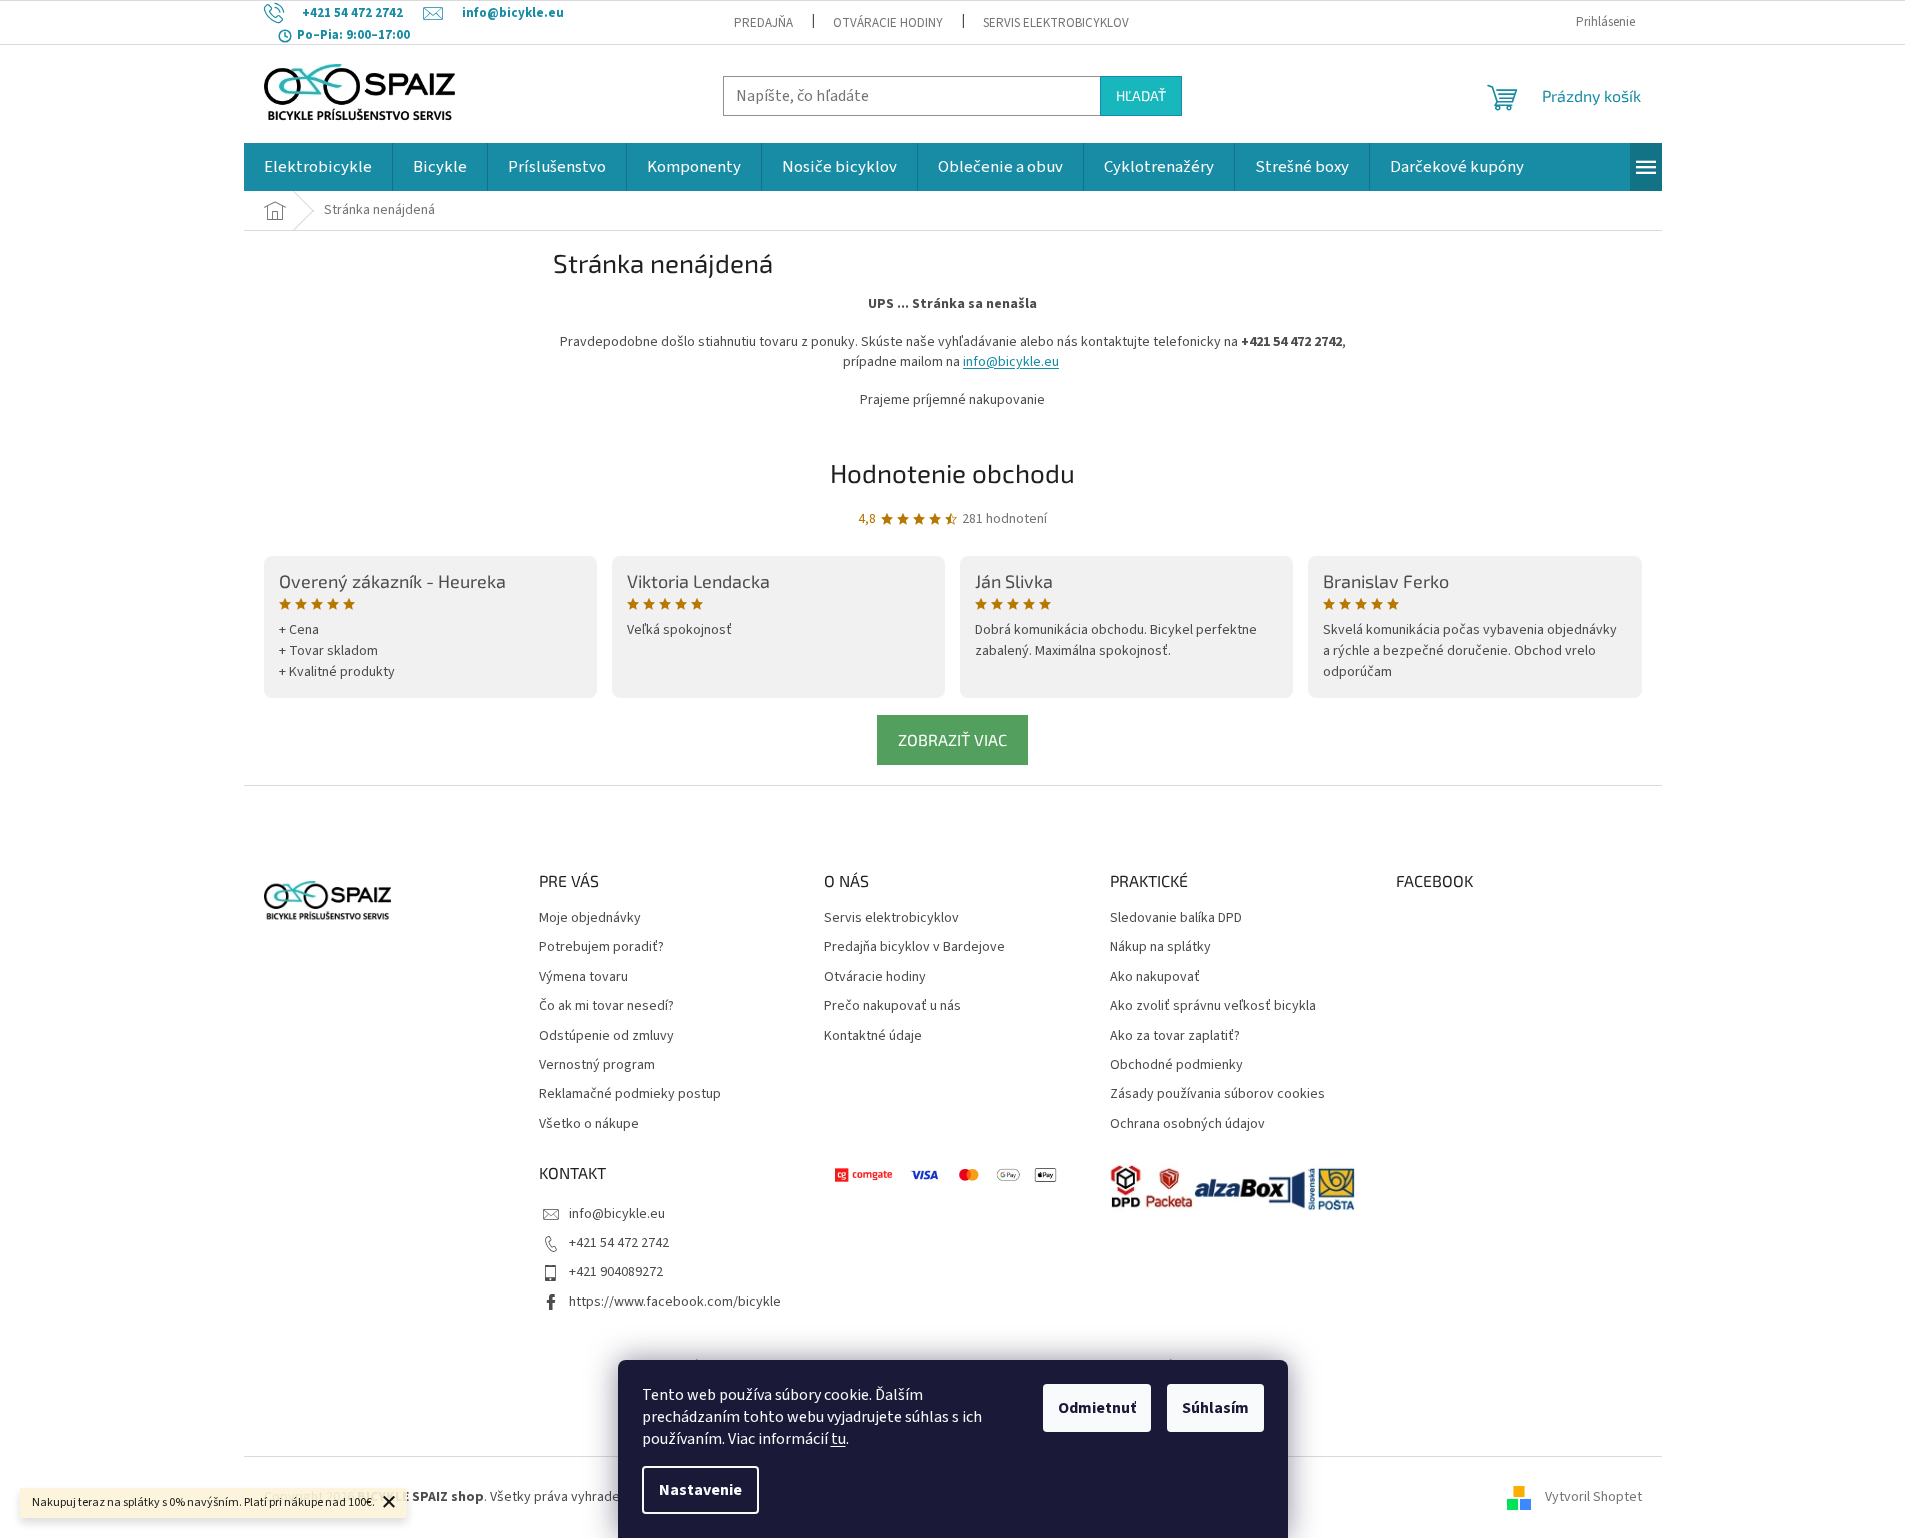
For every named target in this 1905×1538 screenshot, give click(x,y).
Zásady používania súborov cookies (1217, 1094)
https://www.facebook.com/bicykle (675, 1302)
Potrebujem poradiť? (601, 947)
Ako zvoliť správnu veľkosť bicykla (1213, 1006)
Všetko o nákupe (589, 1124)
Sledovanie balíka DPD (1176, 918)
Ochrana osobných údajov (1187, 1124)
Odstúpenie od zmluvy (606, 1036)
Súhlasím (1215, 1408)
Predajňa (763, 23)
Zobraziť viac (952, 739)
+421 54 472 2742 (619, 1243)
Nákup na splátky (1160, 947)
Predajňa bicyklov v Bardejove (914, 947)
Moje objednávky (590, 918)
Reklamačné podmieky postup (630, 1094)
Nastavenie (700, 1490)
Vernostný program (597, 1065)
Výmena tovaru (583, 977)
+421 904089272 (616, 1272)
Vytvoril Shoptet (1593, 1497)
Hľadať (1141, 95)
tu (838, 1439)
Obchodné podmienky (1176, 1065)
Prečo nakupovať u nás (892, 1006)
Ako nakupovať (1155, 977)
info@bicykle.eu (1011, 362)
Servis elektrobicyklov (1056, 23)
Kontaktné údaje (873, 1036)
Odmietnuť (1097, 1408)
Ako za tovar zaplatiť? (1175, 1036)
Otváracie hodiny (888, 23)
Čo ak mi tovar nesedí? (606, 1006)
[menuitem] (318, 167)
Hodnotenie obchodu (952, 472)
